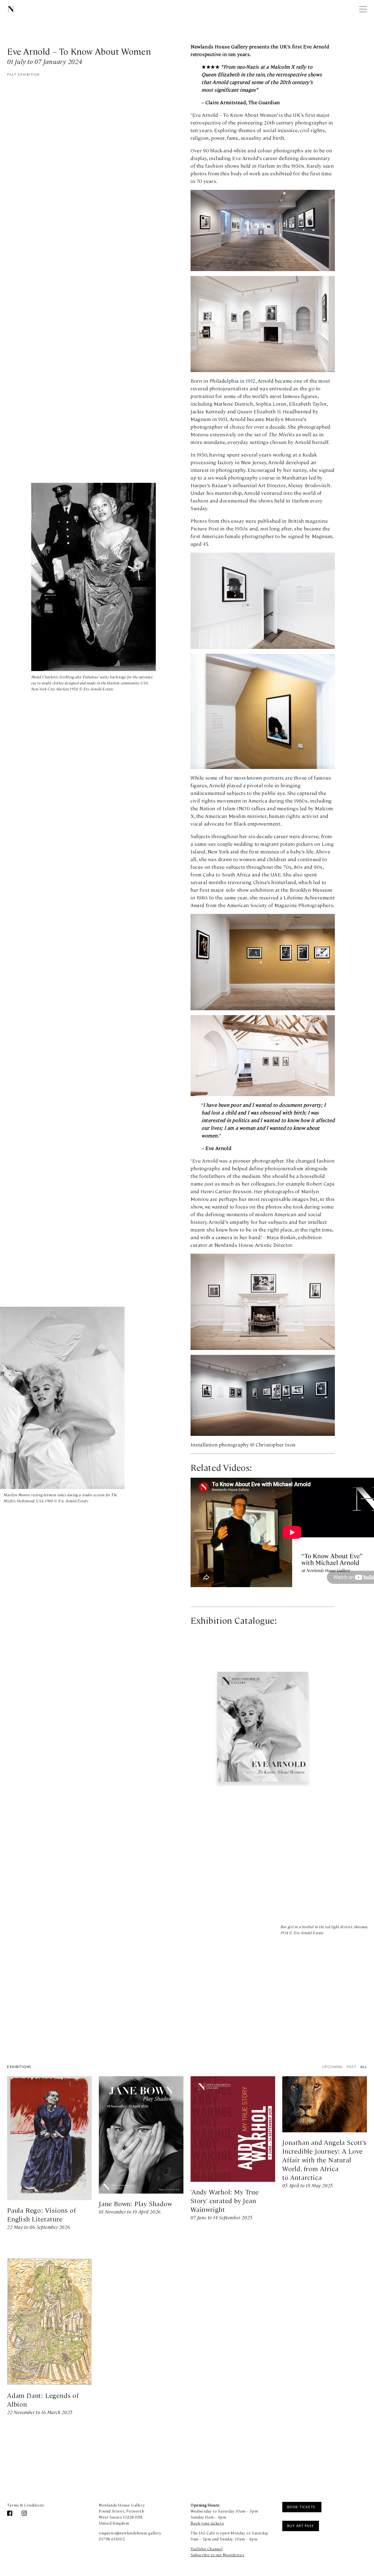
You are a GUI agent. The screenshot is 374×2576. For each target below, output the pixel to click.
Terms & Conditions (26, 2505)
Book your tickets (207, 2523)
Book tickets (302, 2507)
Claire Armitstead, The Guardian (243, 102)
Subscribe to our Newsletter (217, 2555)
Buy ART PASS (301, 2526)
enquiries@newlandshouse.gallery (130, 2533)
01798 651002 (112, 2539)
